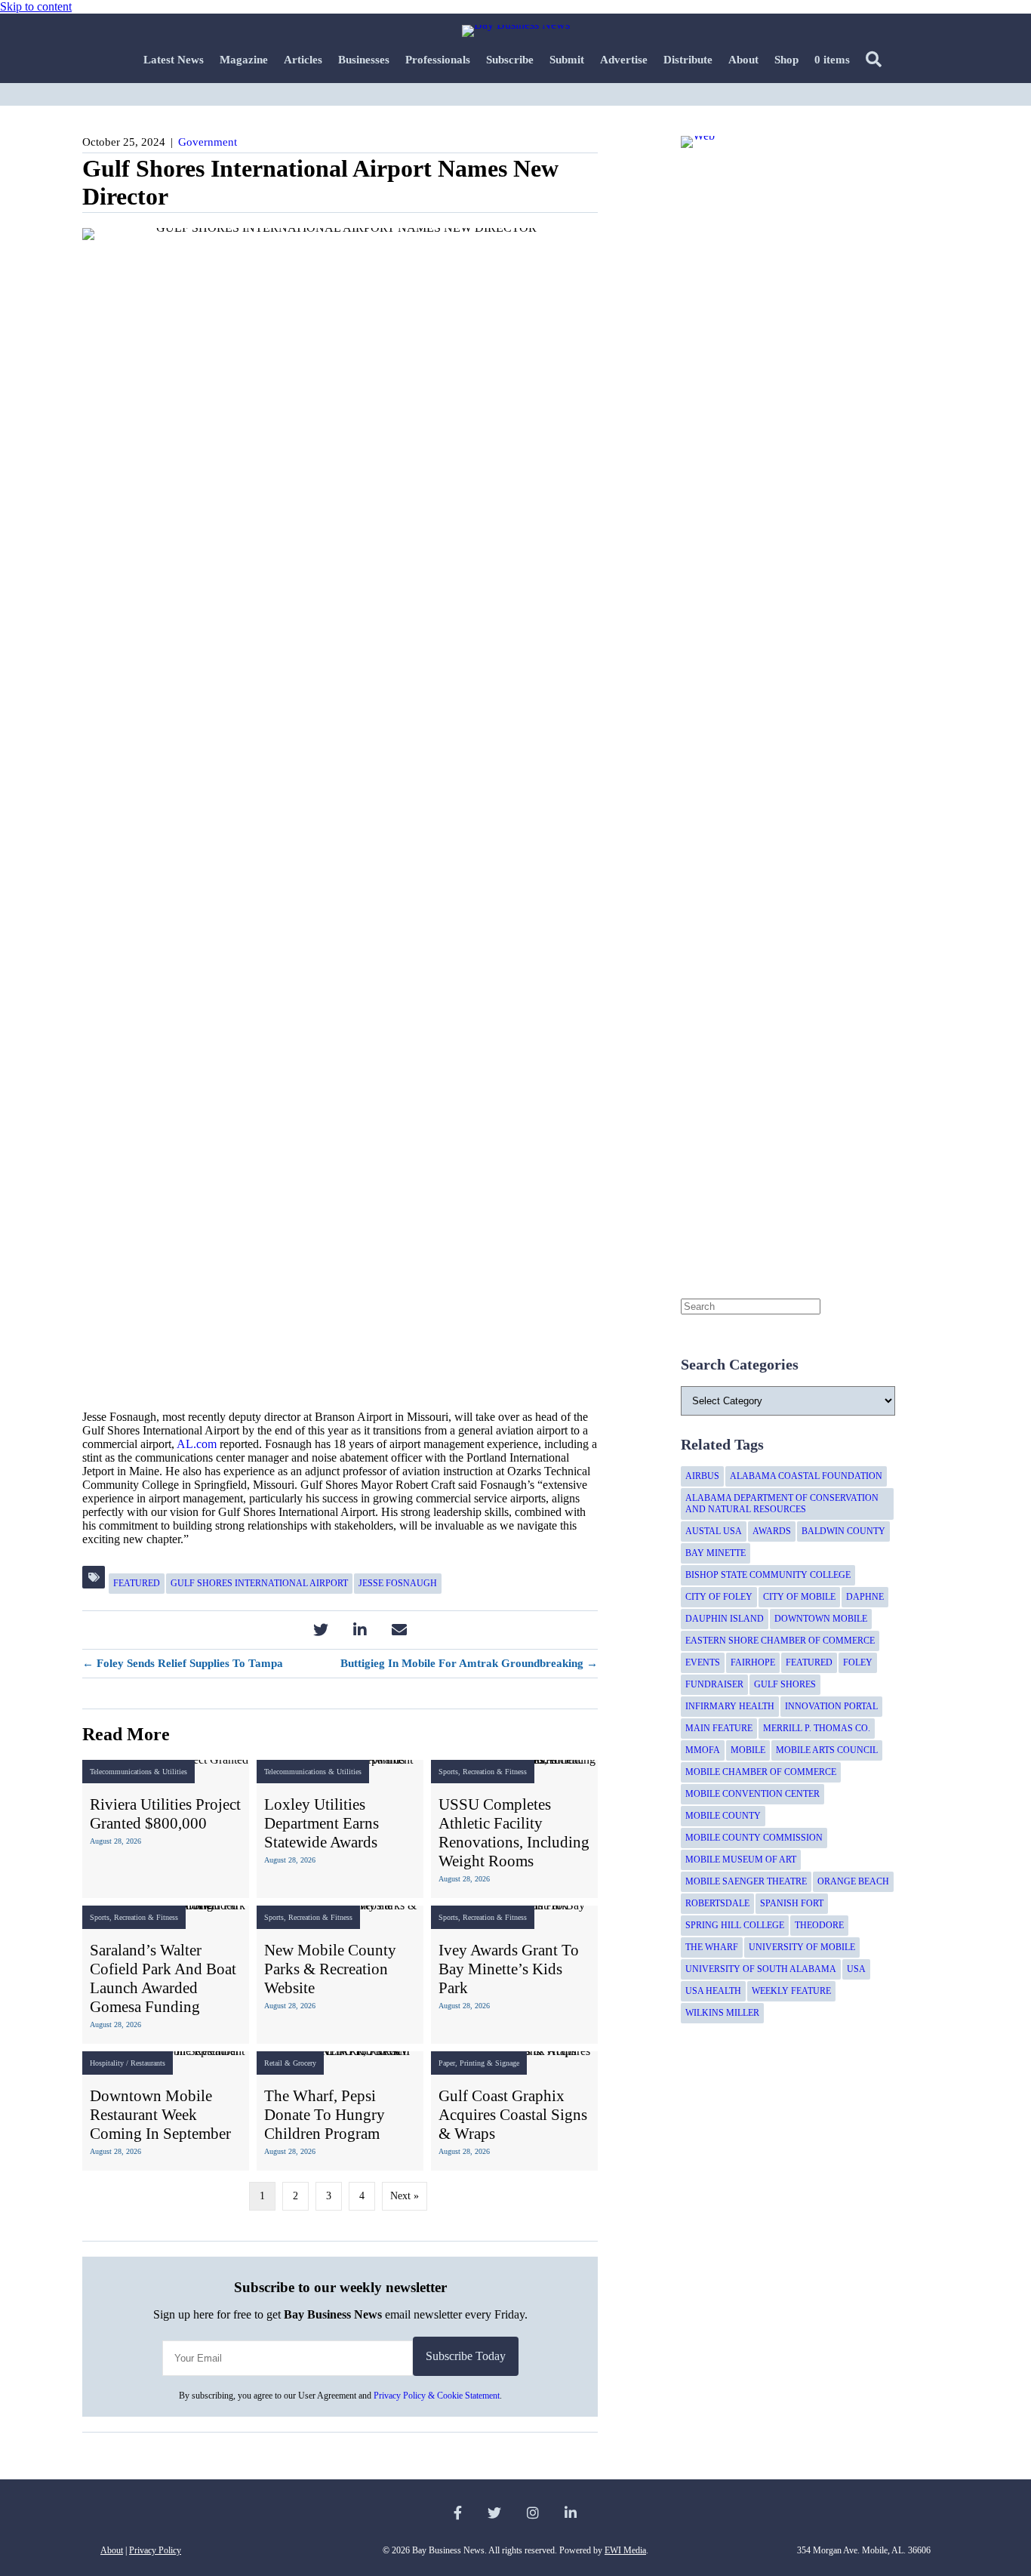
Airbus (702, 1476)
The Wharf (712, 1947)
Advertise (624, 60)
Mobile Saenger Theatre (746, 1881)
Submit (567, 60)
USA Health (713, 1991)
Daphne (865, 1597)
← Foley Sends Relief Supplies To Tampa (183, 1663)
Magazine (244, 60)
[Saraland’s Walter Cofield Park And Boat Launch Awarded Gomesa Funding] (166, 1975)
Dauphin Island (725, 1619)
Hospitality (107, 2063)
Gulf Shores (785, 1684)
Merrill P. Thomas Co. (817, 1728)
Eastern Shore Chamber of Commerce (780, 1641)
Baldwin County (843, 1531)
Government (208, 142)
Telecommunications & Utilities (138, 1772)
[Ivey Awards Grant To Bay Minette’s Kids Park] (514, 1975)
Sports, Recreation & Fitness (483, 1772)
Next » (405, 2196)
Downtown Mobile (821, 1619)
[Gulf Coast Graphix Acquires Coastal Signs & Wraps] (514, 2111)
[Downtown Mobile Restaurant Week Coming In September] (166, 2111)
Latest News (174, 60)
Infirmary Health (730, 1706)
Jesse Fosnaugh (398, 1583)
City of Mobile (799, 1597)
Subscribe (510, 60)
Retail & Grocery (290, 2063)
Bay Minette (716, 1553)
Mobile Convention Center (752, 1794)
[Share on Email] (399, 1630)
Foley (858, 1662)
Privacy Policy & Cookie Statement (437, 2396)
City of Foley (719, 1597)
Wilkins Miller (722, 2013)
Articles (303, 60)
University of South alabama (761, 1969)
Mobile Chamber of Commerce (761, 1772)
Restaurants (148, 2063)
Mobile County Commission (754, 1838)
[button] (877, 60)
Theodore (819, 1925)
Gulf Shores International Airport (259, 1583)
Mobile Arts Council (827, 1750)
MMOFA (703, 1750)
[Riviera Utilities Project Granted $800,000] (166, 1829)
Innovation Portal (831, 1706)
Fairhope (753, 1662)
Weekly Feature (791, 1991)
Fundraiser (714, 1684)
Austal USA (714, 1531)
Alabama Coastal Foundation (806, 1476)
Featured (137, 1583)
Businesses (364, 60)
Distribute (688, 60)
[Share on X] (320, 1630)
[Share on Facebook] (281, 1630)
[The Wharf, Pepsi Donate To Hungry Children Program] (340, 2111)
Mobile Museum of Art (741, 1860)
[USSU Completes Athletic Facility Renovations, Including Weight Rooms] (514, 1829)
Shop (786, 60)
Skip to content (36, 6)
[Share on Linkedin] (360, 1630)
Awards (772, 1531)
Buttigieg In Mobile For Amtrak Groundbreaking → (469, 1663)
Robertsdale (717, 1903)
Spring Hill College (735, 1925)
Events (703, 1662)
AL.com (197, 1444)
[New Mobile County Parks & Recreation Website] (340, 1975)
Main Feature (719, 1728)
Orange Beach (853, 1881)
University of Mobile (802, 1947)
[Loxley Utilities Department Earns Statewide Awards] (340, 1829)
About (743, 60)
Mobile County (723, 1816)
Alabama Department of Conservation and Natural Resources (782, 1504)
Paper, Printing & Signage (479, 2063)
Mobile (748, 1750)
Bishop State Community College (768, 1575)
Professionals (438, 60)
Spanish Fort (792, 1903)
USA (856, 1969)
